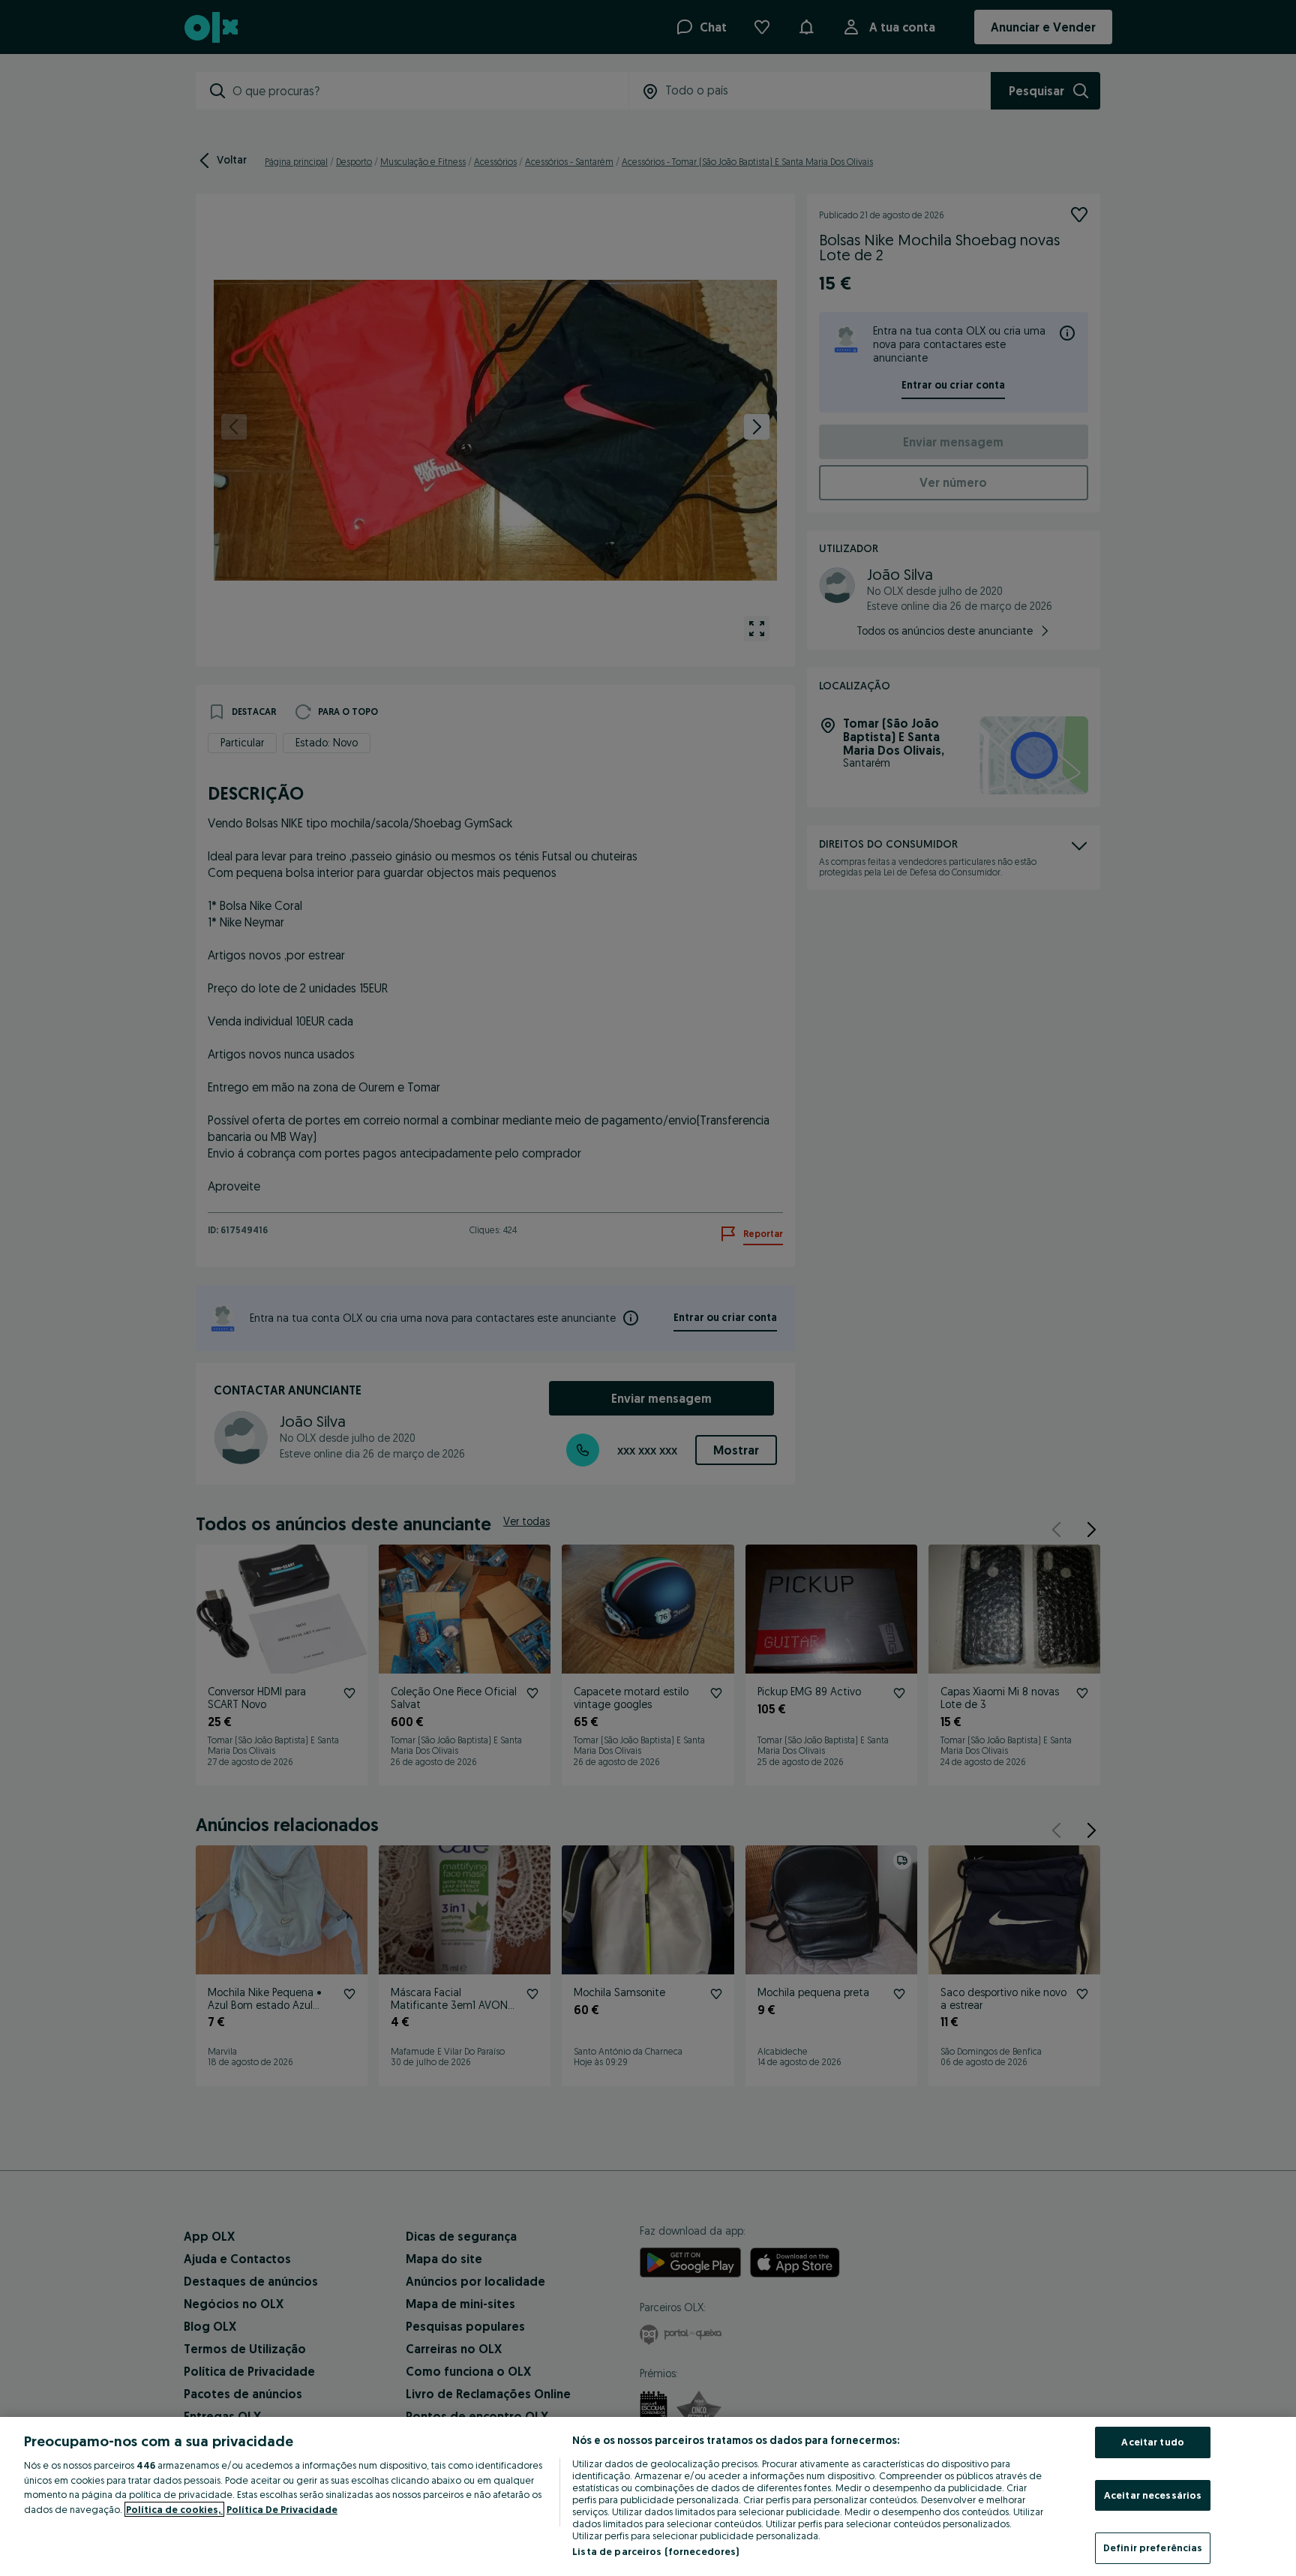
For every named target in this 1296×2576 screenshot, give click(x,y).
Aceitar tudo (1153, 2442)
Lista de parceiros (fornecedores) (655, 2551)
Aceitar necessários (1153, 2495)
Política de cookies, (174, 2509)
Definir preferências (1153, 2547)
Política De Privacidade (282, 2509)
